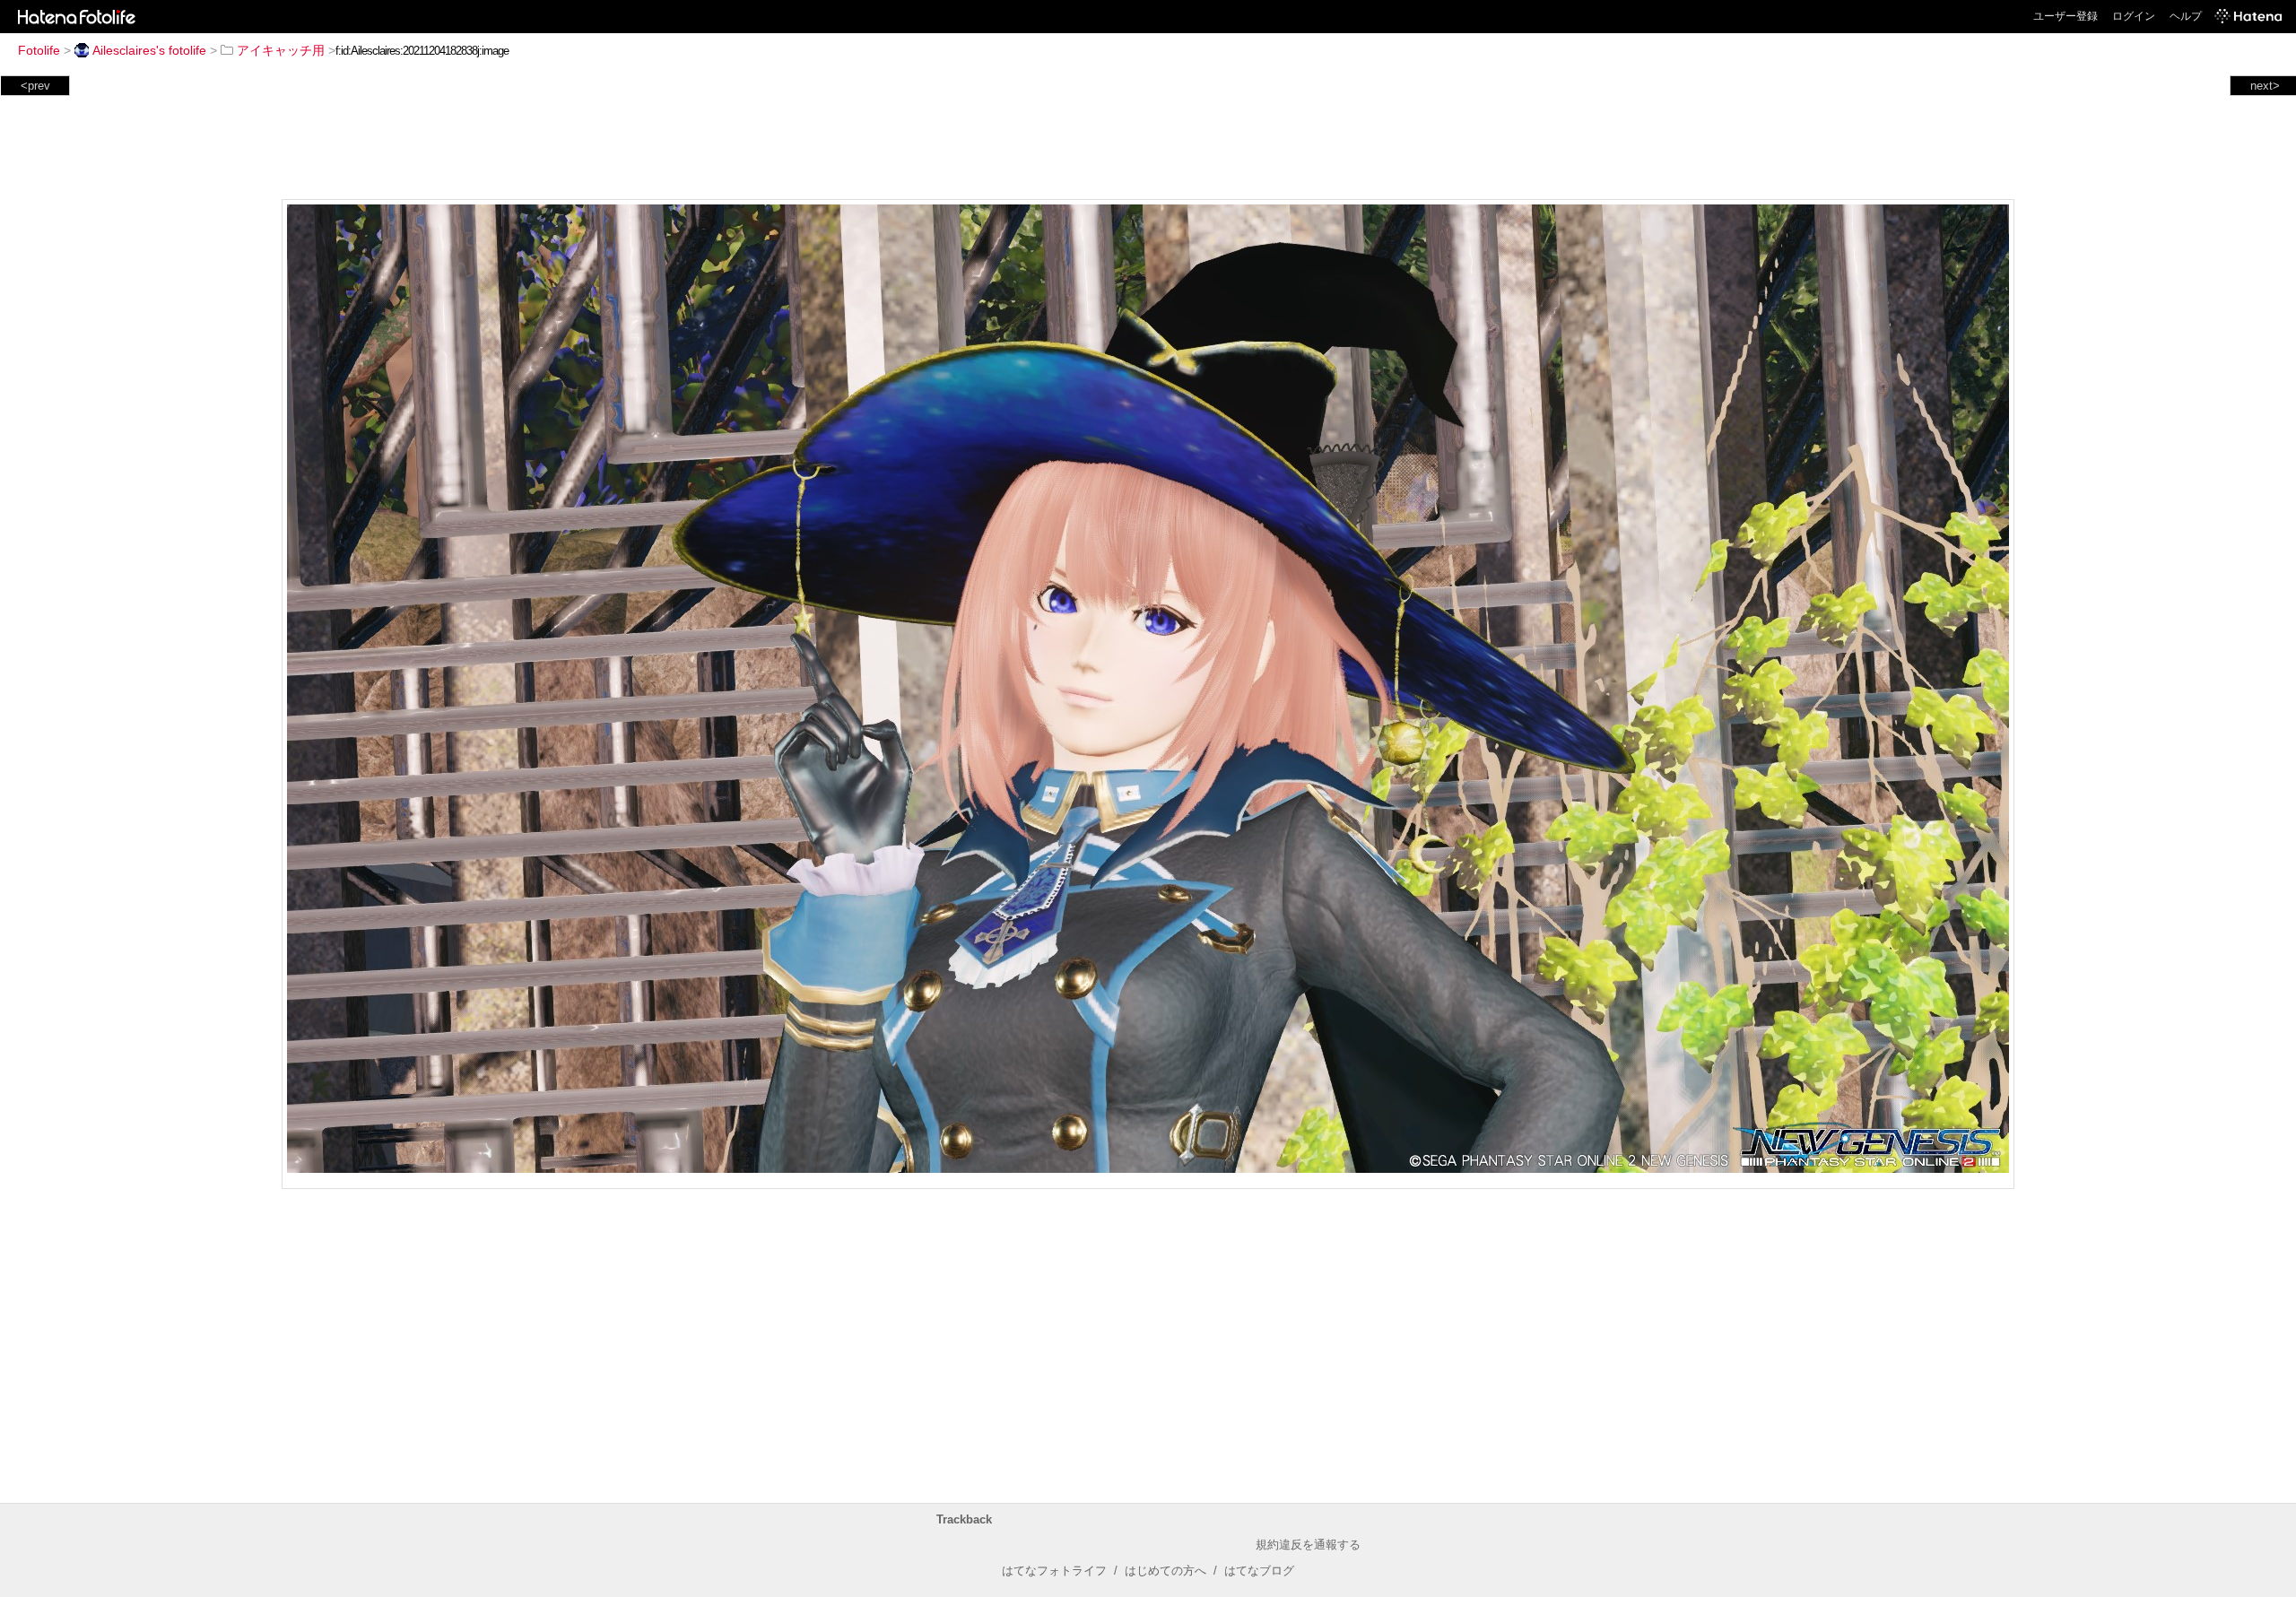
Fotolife (39, 50)
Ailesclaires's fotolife (149, 50)
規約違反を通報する (1308, 1545)
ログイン (2134, 16)
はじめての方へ (1165, 1571)
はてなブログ (1259, 1571)
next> (2265, 86)
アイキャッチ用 (281, 50)
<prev (35, 86)
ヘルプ (2186, 16)
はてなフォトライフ (1054, 1571)
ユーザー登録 (2066, 16)
